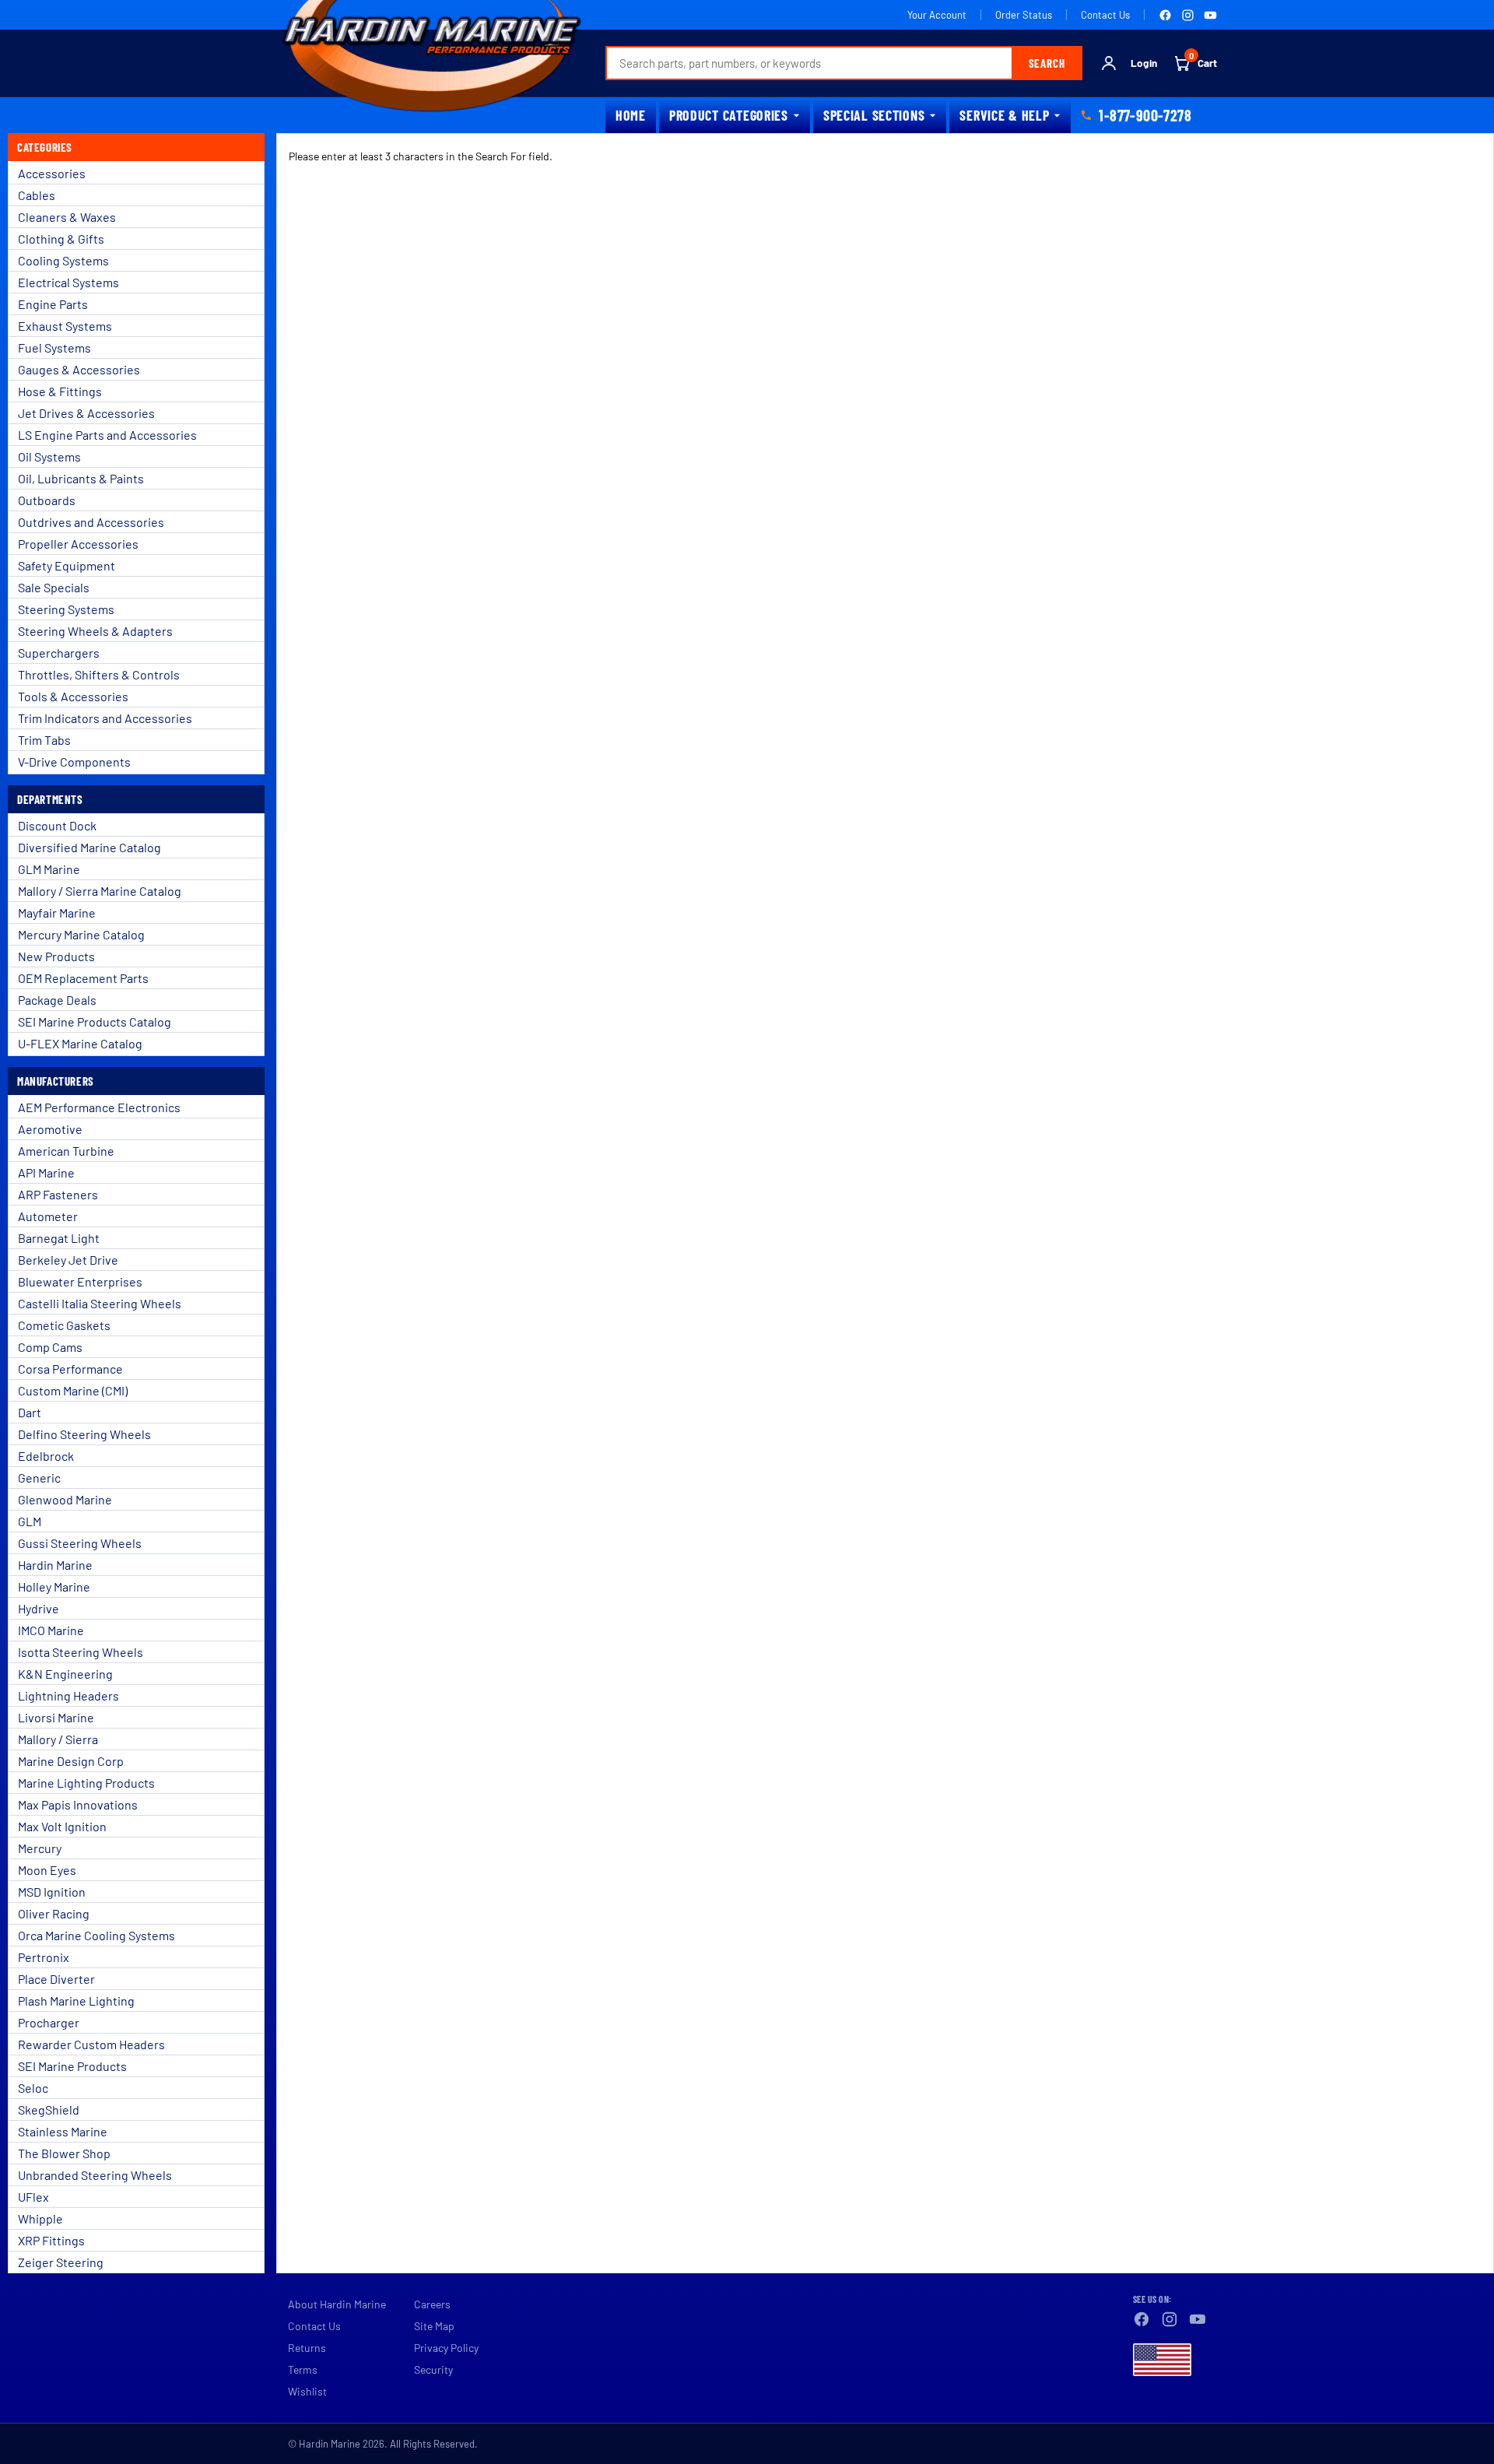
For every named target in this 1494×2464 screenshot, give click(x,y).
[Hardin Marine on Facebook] (1165, 15)
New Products (56, 956)
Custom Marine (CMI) (73, 1390)
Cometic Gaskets (64, 1325)
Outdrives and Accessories (91, 522)
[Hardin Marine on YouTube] (1210, 15)
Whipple (40, 2218)
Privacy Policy (446, 2348)
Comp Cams (50, 1347)
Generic (39, 1478)
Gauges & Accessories (79, 369)
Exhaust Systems (65, 326)
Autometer (48, 1216)
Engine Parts (53, 304)
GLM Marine (49, 869)
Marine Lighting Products (86, 1783)
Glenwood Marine (65, 1499)
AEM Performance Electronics (99, 1107)
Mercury (40, 1848)
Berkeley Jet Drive (68, 1260)
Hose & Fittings (60, 391)
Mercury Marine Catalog (81, 934)
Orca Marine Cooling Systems (96, 1935)
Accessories (52, 173)
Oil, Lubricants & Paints (81, 478)
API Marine (46, 1172)
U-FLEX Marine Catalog (80, 1043)
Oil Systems (49, 456)
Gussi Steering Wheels (80, 1543)
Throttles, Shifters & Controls (99, 674)
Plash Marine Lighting (76, 2001)
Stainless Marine (63, 2131)
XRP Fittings (51, 2240)
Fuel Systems (54, 347)
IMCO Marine (51, 1630)
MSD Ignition (52, 1892)
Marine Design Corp (71, 1761)
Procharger (49, 2022)
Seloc (33, 2088)
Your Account (937, 15)
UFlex (33, 2197)
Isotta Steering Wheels (81, 1652)
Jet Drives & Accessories (86, 413)
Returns (307, 2348)
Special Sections (874, 115)
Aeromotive (50, 1129)
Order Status (1024, 15)
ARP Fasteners (58, 1194)
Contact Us (1105, 15)
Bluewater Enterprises (80, 1281)
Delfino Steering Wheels (84, 1434)
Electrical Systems (68, 282)
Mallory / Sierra (58, 1739)
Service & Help (1004, 115)
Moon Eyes (47, 1870)
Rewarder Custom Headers (91, 2044)
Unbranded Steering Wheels (95, 2175)
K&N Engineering (65, 1674)
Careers (432, 2304)
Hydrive (39, 1608)
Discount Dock (57, 825)
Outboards (47, 500)
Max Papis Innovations (78, 1804)
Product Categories (729, 115)
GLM (30, 1521)
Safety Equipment (67, 565)
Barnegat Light (59, 1238)
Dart (30, 1412)
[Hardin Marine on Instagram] (1188, 15)
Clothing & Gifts (61, 239)
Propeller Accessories (78, 544)
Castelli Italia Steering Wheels (100, 1303)
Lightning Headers (68, 1695)
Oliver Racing (54, 1913)
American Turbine (66, 1151)
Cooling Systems (63, 260)
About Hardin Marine (337, 2304)
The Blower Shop (64, 2153)
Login (1144, 63)
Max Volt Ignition (62, 1826)
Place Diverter (56, 1979)
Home (631, 115)
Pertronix (44, 1957)
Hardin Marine (55, 1565)
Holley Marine (54, 1587)
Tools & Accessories (73, 696)
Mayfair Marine (57, 913)
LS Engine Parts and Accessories (107, 435)
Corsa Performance (70, 1369)
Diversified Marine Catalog (89, 847)
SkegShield (49, 2109)
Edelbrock (46, 1456)
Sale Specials (54, 587)
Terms (303, 2369)
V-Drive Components (74, 762)
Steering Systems (66, 609)
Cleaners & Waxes (67, 217)
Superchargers (59, 653)
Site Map (434, 2326)
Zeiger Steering (61, 2262)
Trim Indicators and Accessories (105, 718)
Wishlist (307, 2391)
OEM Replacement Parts (83, 978)
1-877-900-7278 (1145, 115)
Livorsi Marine (56, 1717)
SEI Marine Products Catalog (95, 1021)
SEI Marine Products (72, 2066)
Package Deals (57, 1000)
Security (433, 2369)
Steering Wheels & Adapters (95, 631)
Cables (37, 195)
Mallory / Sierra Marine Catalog (100, 891)
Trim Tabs (44, 740)
